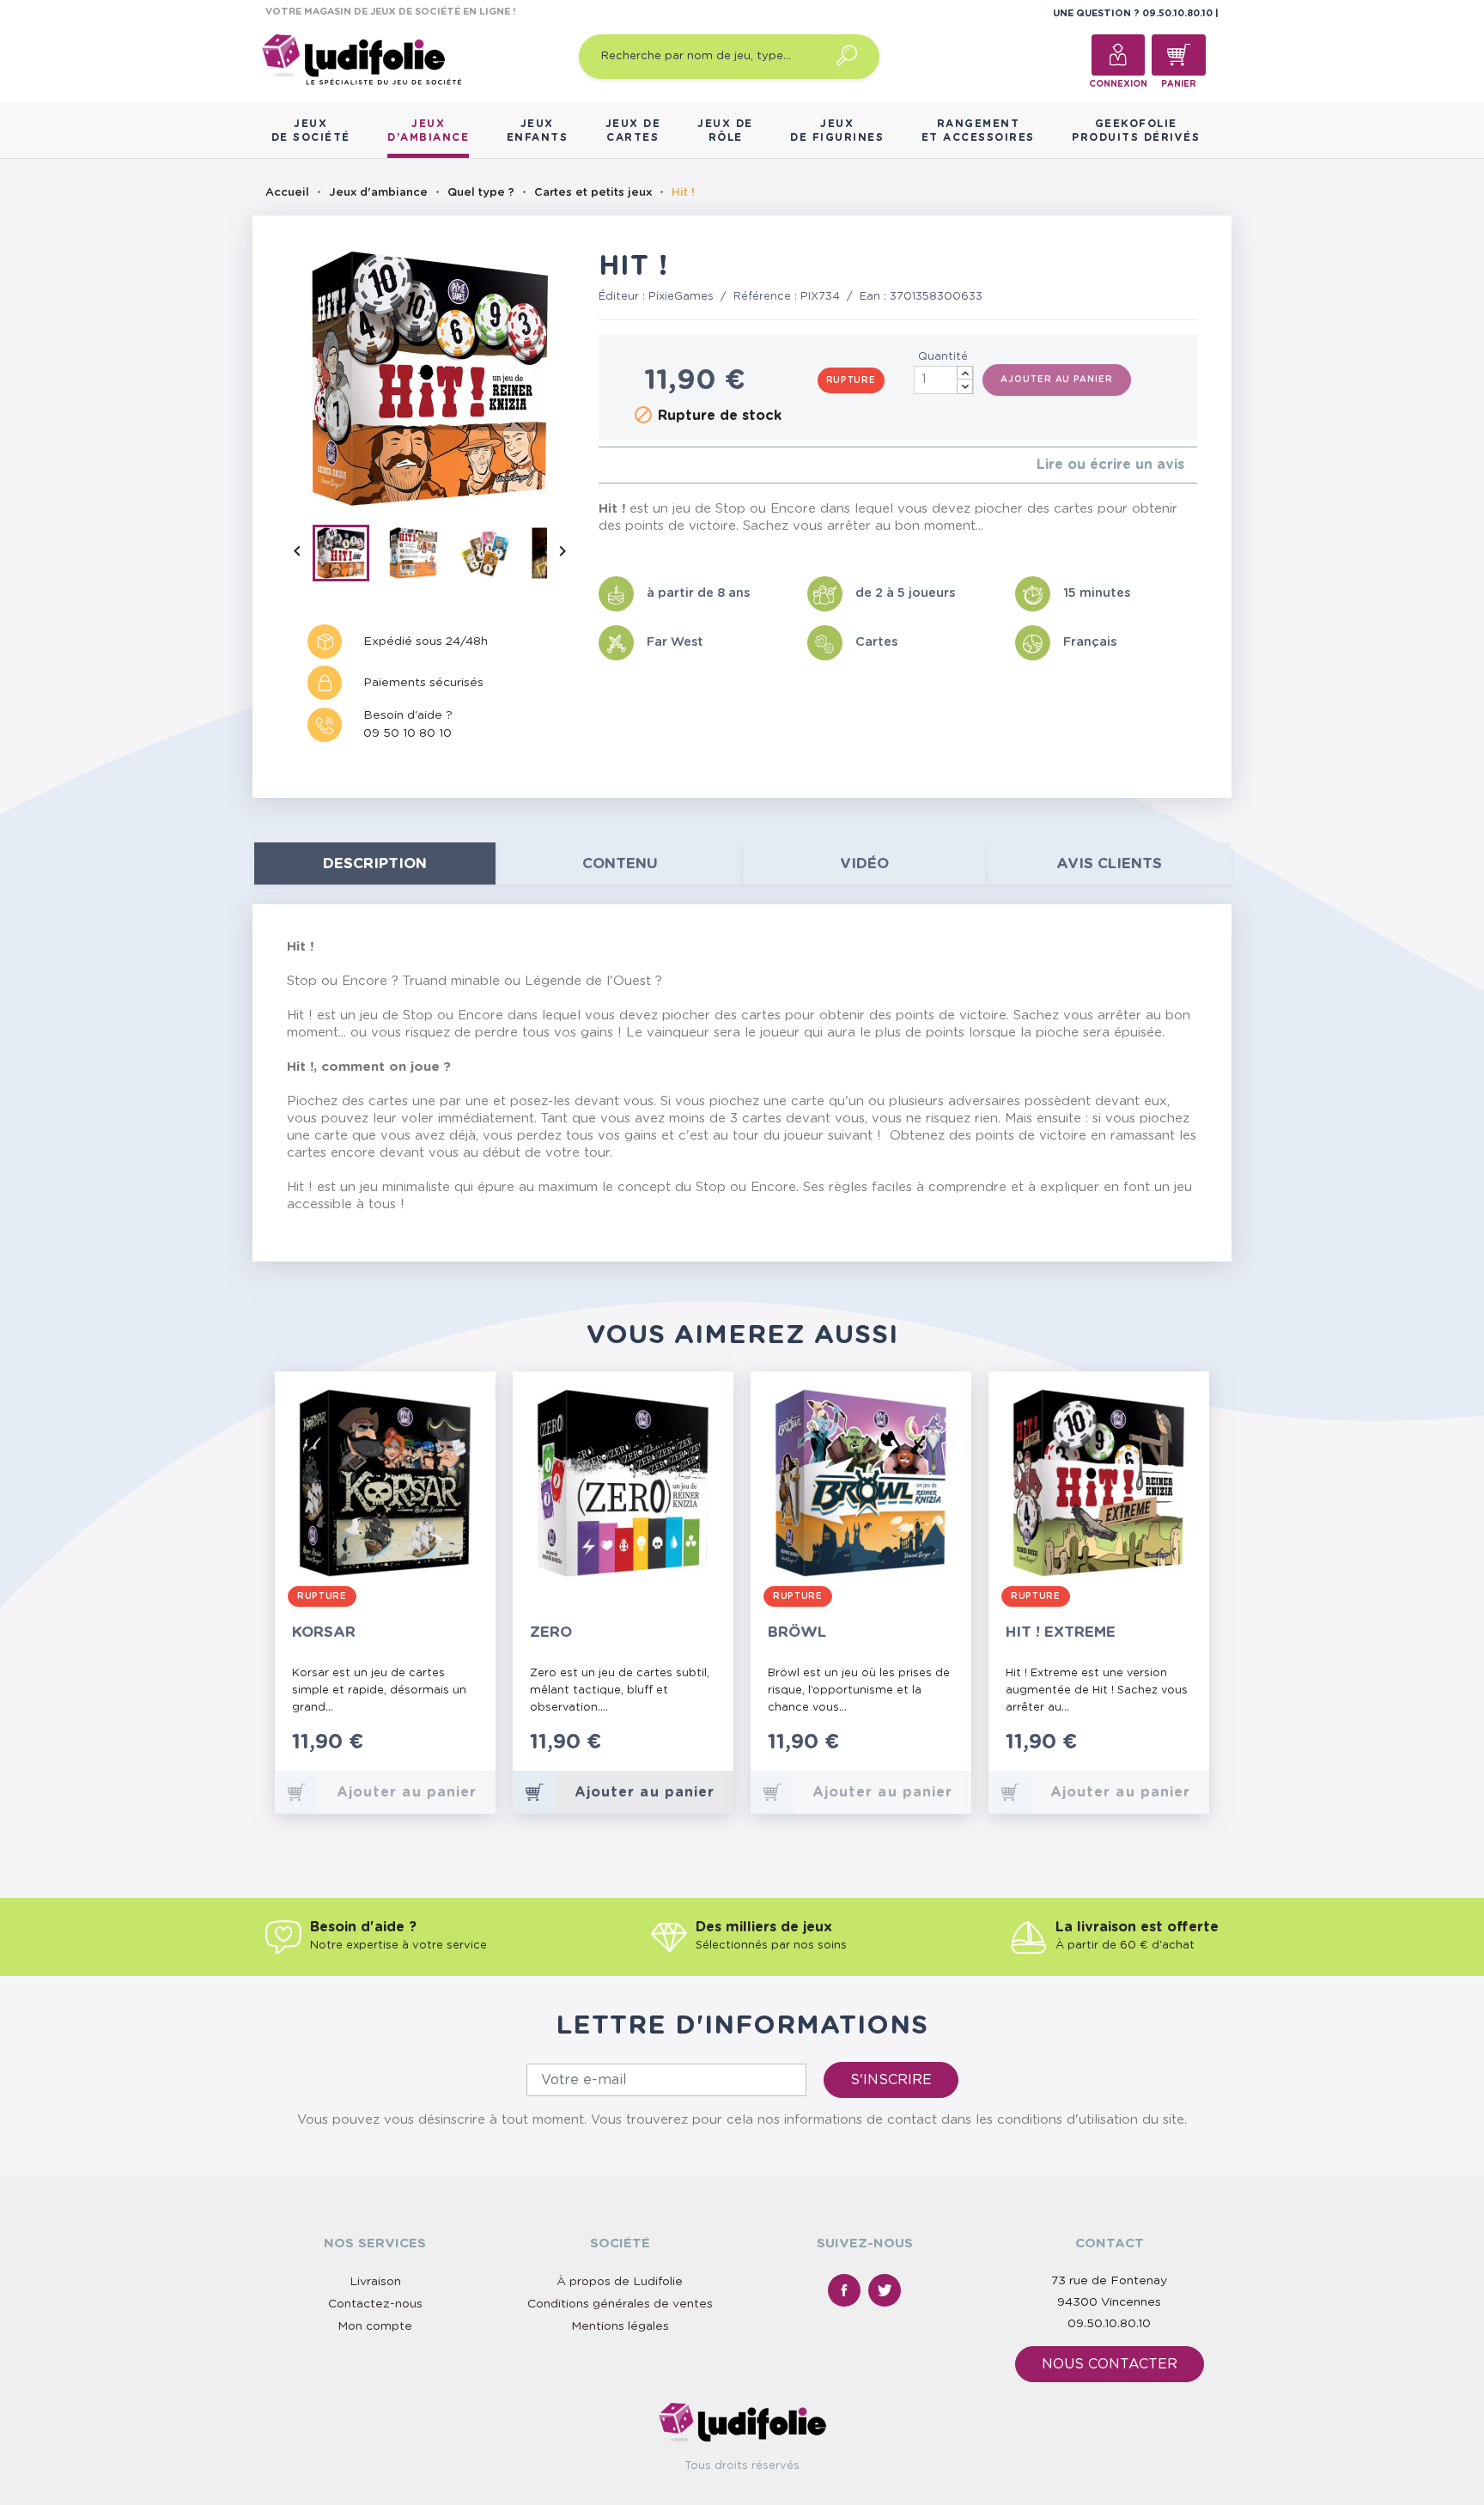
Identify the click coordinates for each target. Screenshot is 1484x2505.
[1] (603, 465)
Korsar (324, 1632)
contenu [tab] (620, 863)
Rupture (851, 380)
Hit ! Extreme (1061, 1632)
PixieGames (681, 297)
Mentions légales (620, 2326)
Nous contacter (1110, 2364)
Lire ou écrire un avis (1110, 465)
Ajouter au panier (1056, 380)
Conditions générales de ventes (620, 2304)
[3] (631, 465)
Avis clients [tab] (1109, 863)
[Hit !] (349, 556)
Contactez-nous (375, 2304)
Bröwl (797, 1632)
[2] (617, 465)
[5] (658, 465)
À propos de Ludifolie (620, 2282)
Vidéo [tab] (864, 863)
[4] (645, 465)
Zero (551, 1632)
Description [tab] (375, 863)
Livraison (375, 2282)
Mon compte (375, 2326)
